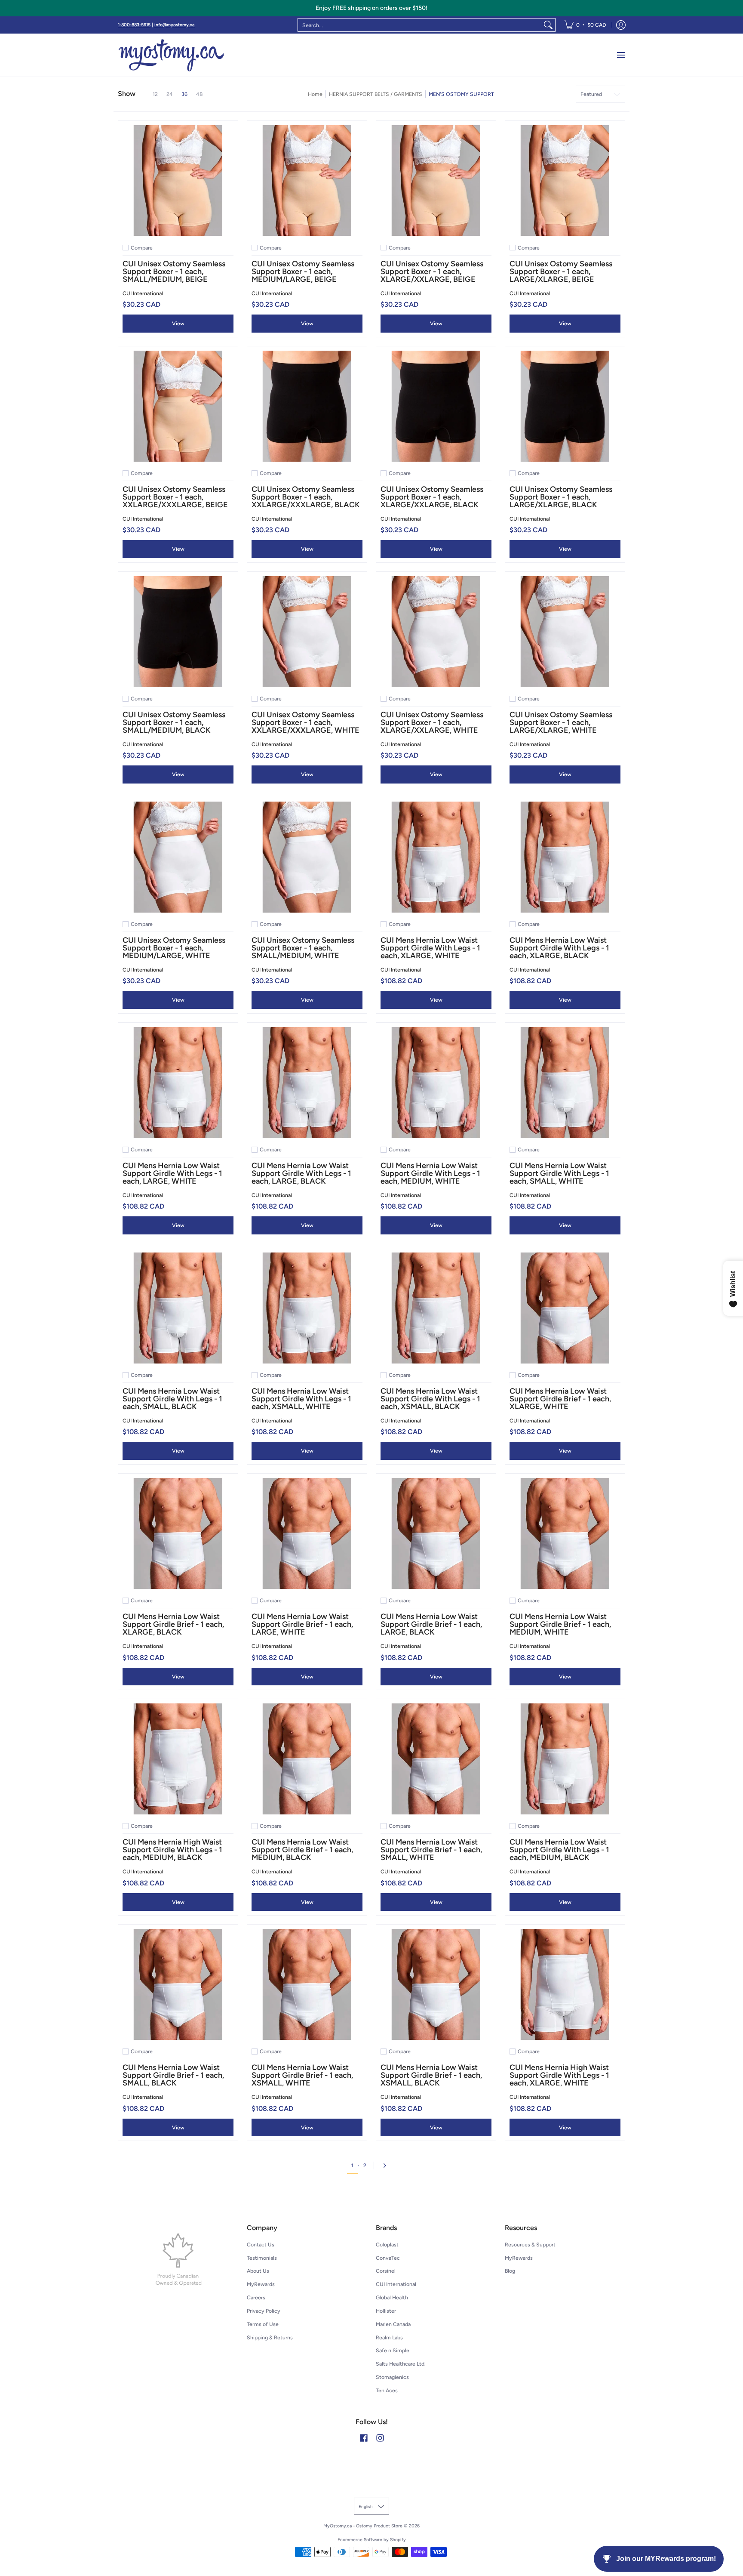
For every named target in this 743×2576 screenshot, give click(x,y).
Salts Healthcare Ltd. (401, 2364)
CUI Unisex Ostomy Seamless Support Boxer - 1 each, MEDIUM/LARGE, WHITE (174, 948)
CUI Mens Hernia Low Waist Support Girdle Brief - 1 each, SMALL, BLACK (173, 2075)
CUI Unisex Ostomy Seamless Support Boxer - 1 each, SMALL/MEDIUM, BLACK (174, 722)
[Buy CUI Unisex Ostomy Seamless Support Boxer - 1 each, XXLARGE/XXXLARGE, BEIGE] (178, 406)
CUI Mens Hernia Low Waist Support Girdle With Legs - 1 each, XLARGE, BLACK (559, 948)
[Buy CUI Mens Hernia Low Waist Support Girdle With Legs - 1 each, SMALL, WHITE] (565, 1083)
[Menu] (621, 55)
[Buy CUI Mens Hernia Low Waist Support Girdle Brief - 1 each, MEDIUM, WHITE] (565, 1533)
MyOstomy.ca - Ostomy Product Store (363, 2526)
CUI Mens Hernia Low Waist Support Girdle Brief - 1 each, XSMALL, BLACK (431, 2075)
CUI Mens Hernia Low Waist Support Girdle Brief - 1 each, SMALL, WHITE (431, 1850)
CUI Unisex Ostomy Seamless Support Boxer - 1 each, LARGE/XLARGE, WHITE (561, 722)
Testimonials (262, 2258)
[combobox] (420, 25)
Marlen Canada (393, 2324)
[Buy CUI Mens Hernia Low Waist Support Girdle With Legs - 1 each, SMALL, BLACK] (178, 1308)
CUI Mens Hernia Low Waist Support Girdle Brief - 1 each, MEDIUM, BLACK (302, 1850)
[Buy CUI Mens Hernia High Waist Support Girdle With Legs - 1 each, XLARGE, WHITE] (565, 1984)
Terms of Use (263, 2324)
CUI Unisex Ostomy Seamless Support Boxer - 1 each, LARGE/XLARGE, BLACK (561, 497)
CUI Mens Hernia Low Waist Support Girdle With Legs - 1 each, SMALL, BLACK (172, 1399)
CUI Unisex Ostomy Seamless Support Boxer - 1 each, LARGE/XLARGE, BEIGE (561, 271)
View (178, 323)
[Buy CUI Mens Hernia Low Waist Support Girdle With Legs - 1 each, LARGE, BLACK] (307, 1083)
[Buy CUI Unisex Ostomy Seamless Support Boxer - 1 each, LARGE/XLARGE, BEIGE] (565, 181)
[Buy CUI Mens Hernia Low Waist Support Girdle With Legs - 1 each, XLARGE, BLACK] (565, 857)
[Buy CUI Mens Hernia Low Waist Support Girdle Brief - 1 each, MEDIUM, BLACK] (307, 1759)
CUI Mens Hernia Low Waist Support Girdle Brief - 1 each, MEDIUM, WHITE (560, 1624)
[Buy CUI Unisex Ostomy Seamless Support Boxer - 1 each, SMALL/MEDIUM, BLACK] (178, 632)
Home (315, 94)
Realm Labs (389, 2337)
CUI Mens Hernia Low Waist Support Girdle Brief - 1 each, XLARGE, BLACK (173, 1624)
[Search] (548, 25)
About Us (258, 2271)
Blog (510, 2271)
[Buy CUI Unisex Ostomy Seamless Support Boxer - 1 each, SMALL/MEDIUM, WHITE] (307, 857)
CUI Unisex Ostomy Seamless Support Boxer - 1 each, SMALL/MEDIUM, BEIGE (174, 271)
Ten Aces (387, 2390)
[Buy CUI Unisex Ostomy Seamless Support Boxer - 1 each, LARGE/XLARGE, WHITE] (565, 632)
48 (200, 94)
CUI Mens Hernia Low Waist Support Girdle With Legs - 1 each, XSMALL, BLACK (430, 1399)
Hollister (386, 2311)
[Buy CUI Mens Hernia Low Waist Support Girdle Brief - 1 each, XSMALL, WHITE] (307, 1984)
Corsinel (386, 2271)
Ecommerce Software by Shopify (372, 2540)
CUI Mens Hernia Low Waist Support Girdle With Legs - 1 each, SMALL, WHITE (559, 1173)
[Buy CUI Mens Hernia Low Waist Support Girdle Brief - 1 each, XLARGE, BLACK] (178, 1533)
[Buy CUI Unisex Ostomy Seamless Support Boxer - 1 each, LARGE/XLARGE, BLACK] (565, 406)
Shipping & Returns (270, 2337)
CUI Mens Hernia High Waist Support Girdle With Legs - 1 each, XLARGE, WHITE (559, 2075)
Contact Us (261, 2244)
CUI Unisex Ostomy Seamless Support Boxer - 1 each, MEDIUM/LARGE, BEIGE (303, 271)
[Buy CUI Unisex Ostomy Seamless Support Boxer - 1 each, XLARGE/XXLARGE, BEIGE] (436, 181)
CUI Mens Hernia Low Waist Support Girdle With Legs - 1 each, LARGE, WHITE (172, 1173)
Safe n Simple (393, 2350)
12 (155, 94)
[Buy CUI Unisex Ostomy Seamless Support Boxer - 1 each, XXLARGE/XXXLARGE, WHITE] (307, 632)
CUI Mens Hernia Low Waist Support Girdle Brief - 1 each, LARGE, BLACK (431, 1624)
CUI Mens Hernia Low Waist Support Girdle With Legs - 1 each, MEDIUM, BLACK (559, 1850)
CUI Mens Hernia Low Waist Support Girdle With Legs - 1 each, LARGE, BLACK (301, 1173)
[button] (364, 2438)
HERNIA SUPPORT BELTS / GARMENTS (376, 94)
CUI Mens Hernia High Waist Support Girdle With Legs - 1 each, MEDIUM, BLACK (172, 1850)
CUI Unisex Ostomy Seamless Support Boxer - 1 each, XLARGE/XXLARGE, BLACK (432, 497)
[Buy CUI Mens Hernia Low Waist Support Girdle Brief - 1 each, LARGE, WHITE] (307, 1533)
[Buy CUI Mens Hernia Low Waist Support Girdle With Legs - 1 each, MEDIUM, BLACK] (565, 1759)
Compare (142, 248)
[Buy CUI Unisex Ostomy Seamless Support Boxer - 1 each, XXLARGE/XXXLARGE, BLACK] (307, 406)
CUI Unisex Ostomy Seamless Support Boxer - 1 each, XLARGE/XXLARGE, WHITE (432, 722)
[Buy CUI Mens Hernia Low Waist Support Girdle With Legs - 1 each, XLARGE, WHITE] (436, 857)
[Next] (387, 2166)
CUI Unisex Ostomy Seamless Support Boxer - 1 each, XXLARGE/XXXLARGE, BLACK (306, 497)
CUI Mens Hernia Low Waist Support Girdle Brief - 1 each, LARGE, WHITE (302, 1624)
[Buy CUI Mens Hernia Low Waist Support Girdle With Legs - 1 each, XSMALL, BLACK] (436, 1308)
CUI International (143, 293)
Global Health (392, 2297)
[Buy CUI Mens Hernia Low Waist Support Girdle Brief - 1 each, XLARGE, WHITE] (565, 1308)
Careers (256, 2297)
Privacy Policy (264, 2311)
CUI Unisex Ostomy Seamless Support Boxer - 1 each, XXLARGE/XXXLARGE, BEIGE (175, 497)
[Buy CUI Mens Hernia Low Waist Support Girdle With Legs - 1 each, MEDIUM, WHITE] (436, 1083)
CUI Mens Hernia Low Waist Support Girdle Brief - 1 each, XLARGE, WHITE (560, 1399)
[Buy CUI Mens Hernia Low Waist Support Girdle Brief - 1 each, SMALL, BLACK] (178, 1984)
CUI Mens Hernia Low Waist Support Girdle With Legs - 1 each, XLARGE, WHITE (430, 948)
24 (170, 94)
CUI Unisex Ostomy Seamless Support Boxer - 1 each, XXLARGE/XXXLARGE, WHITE (305, 722)
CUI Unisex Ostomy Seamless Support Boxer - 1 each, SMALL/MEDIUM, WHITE (303, 948)
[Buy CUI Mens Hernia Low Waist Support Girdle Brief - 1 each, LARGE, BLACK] (436, 1533)
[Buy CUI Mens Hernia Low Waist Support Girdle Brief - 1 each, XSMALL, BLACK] (436, 1984)
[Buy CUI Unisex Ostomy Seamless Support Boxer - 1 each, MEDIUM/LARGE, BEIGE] (307, 181)
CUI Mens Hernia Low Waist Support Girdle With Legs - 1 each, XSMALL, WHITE (301, 1399)
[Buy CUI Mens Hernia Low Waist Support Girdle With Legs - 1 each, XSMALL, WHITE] (307, 1308)
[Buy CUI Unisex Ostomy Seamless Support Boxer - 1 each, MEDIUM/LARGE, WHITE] (178, 857)
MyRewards (261, 2284)
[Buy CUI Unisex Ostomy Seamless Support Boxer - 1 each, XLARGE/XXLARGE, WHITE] (436, 632)
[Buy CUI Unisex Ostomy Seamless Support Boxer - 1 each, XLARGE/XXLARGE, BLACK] (436, 406)
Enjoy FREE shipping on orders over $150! (371, 8)
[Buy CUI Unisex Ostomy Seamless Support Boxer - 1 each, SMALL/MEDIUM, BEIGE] (178, 181)
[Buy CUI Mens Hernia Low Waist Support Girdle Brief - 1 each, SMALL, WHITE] (436, 1759)
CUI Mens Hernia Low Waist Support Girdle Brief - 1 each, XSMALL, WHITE (302, 2075)
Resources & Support (530, 2244)
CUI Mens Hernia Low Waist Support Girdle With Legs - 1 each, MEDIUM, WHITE (430, 1173)
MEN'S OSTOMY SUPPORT (461, 94)
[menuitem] (585, 25)
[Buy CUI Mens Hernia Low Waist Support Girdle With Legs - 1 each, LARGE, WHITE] (178, 1083)
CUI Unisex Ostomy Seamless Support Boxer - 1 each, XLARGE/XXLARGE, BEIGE (432, 271)
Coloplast (387, 2244)
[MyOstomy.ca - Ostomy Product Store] (172, 55)
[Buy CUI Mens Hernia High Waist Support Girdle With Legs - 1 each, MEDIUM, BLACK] (178, 1759)
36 (184, 94)
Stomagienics (392, 2377)
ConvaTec (388, 2258)
